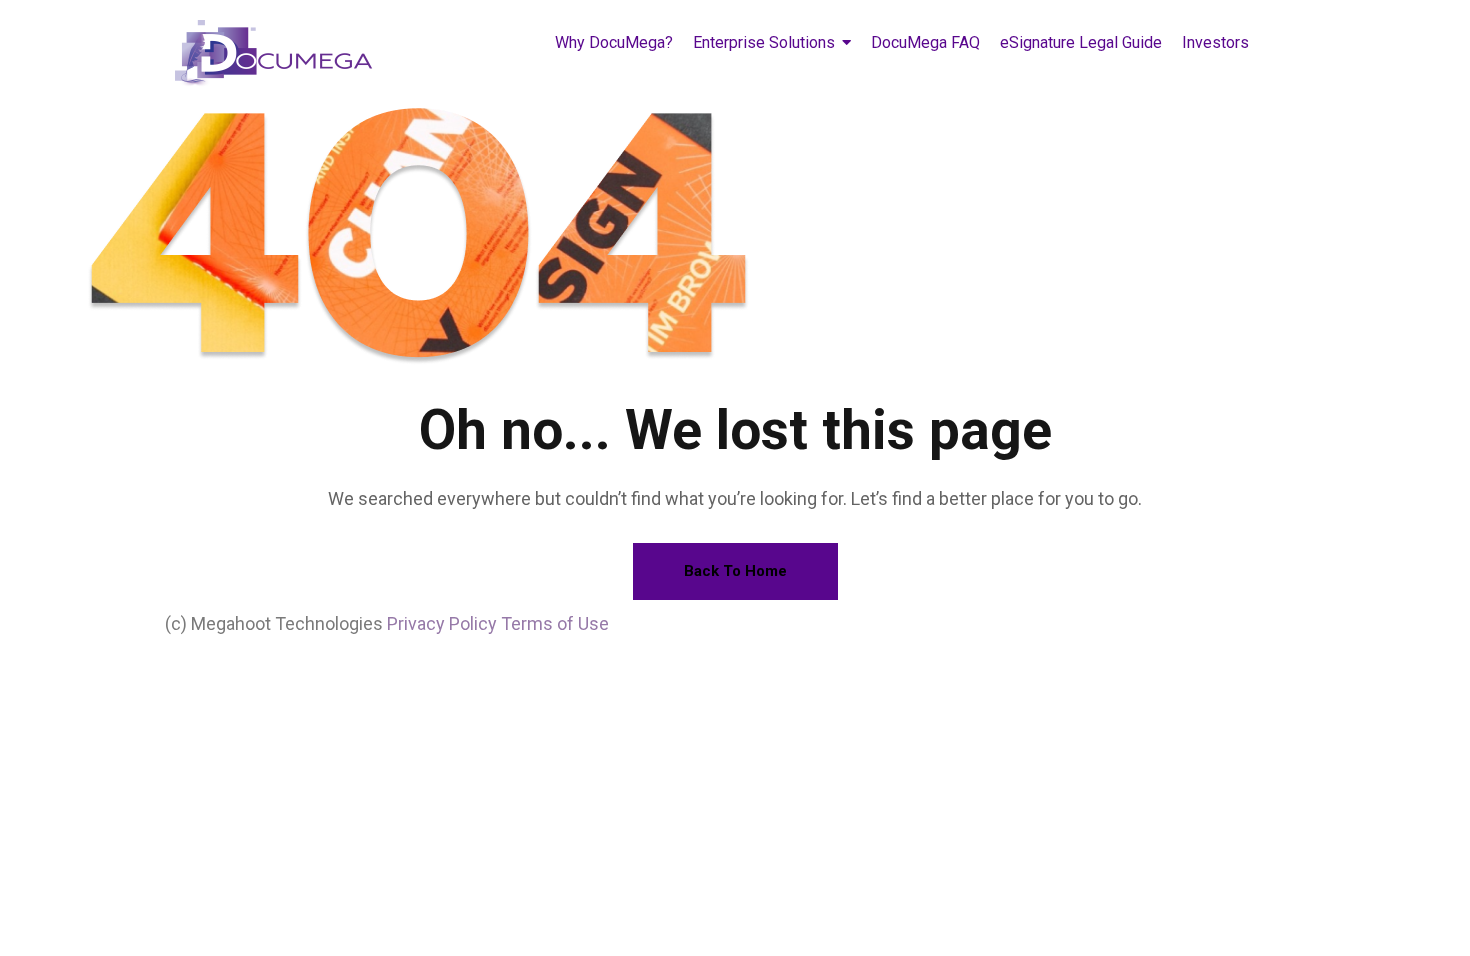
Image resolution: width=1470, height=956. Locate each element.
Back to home (735, 571)
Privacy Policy (442, 623)
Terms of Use (555, 623)
